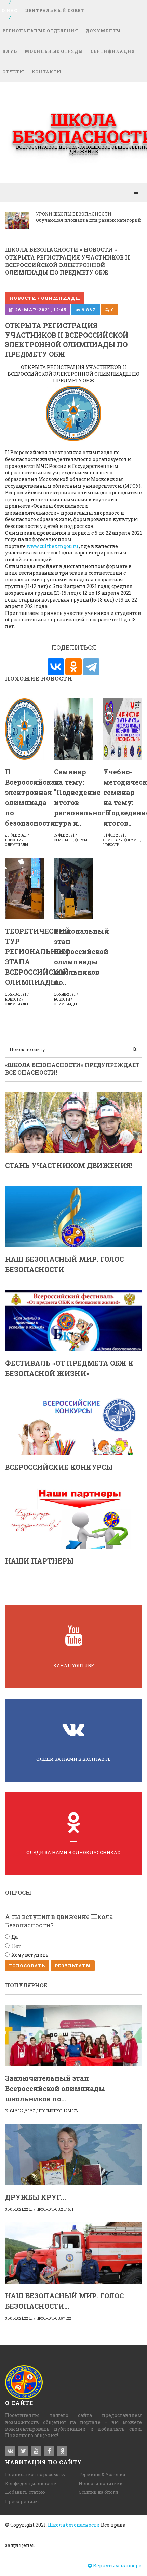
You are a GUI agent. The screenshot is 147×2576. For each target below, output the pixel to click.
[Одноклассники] (73, 667)
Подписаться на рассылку (35, 2474)
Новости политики (101, 2483)
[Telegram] (91, 667)
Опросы (18, 1892)
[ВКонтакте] (56, 667)
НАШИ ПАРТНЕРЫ (39, 1561)
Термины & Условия (102, 2474)
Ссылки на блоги (98, 2492)
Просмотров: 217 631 (55, 2210)
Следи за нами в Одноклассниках (73, 1852)
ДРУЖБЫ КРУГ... (36, 2197)
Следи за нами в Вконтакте (73, 1759)
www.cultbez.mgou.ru (52, 546)
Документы (103, 31)
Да (15, 1937)
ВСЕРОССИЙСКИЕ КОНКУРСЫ (59, 1467)
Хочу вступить (30, 1955)
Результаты (73, 1966)
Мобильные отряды (54, 51)
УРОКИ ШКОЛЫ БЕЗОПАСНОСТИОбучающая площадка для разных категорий (88, 217)
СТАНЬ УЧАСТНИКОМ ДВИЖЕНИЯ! (69, 1165)
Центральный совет (55, 10)
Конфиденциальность (31, 2483)
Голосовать (27, 1966)
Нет (16, 1946)
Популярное (26, 1985)
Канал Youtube (74, 1665)
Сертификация (113, 51)
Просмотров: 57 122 (54, 2318)
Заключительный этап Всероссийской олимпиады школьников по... (55, 2088)
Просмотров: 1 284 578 (58, 2111)
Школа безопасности (74, 2525)
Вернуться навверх (117, 2566)
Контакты (47, 72)
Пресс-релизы (22, 2501)
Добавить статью (25, 2492)
